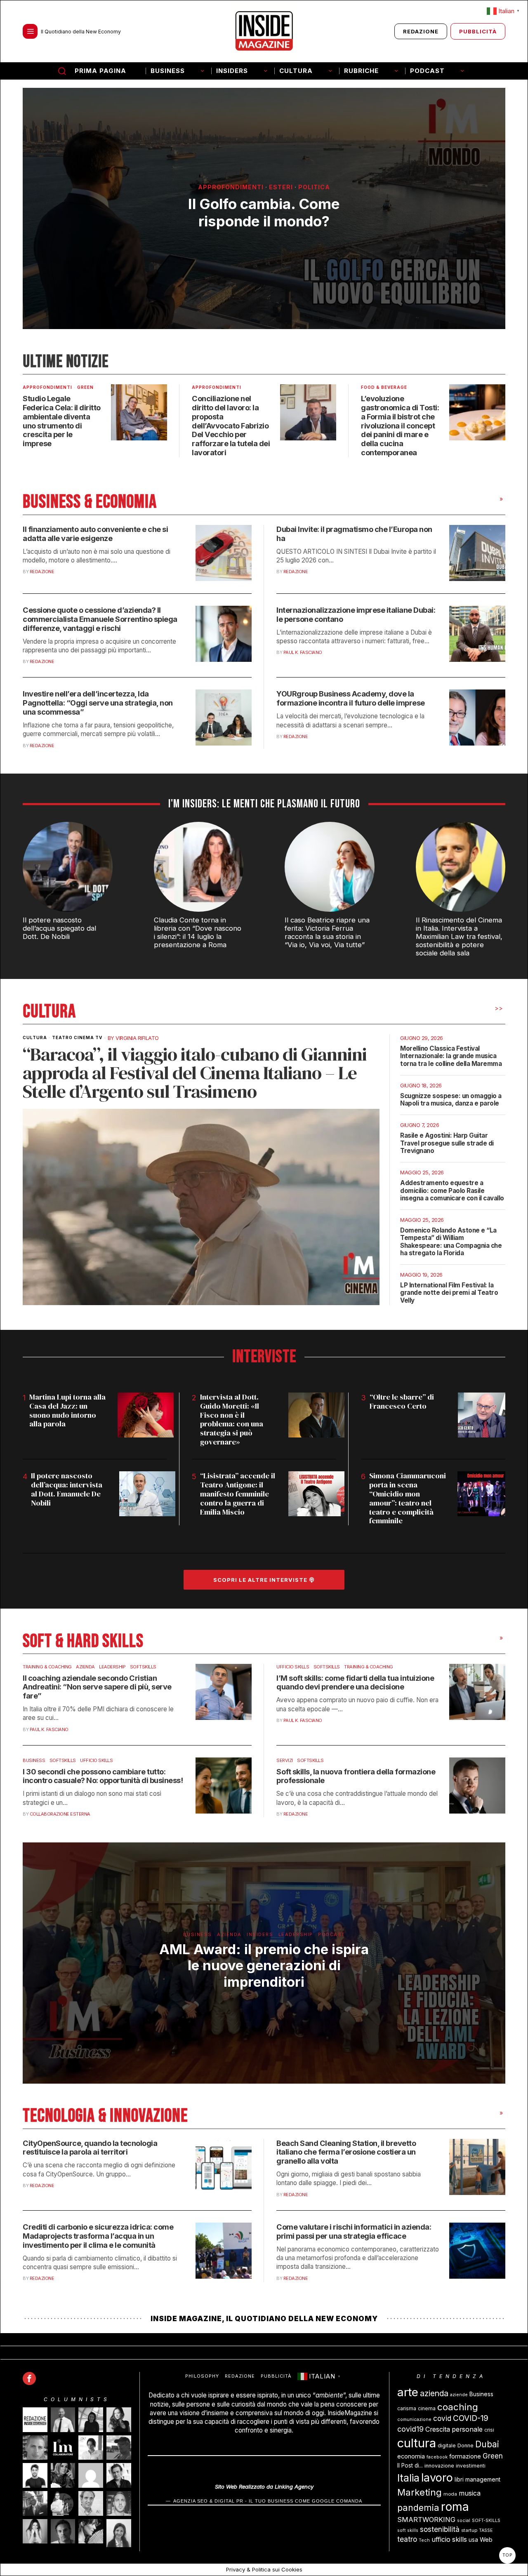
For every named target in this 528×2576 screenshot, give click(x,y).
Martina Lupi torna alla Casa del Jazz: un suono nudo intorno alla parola (67, 1411)
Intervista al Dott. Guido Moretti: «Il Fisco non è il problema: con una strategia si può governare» (232, 1420)
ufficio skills (449, 2540)
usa (473, 2540)
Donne (466, 2445)
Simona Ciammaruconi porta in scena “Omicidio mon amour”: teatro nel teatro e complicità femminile (408, 1498)
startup (469, 2530)
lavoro (437, 2478)
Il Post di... (410, 2465)
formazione (465, 2456)
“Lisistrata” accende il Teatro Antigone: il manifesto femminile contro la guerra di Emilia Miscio (238, 1494)
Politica (314, 187)
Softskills (143, 1667)
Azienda (85, 1667)
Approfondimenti (231, 187)
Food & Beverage (384, 387)
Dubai (487, 2444)
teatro (407, 2539)
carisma (407, 2408)
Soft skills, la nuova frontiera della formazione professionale (356, 1776)
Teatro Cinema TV (77, 1037)
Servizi (285, 1760)
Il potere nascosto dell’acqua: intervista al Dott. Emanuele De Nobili (67, 1489)
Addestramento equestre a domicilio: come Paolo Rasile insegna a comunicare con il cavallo (452, 1190)
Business (34, 1760)
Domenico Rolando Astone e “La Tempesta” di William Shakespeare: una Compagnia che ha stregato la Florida (451, 1242)
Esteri (281, 187)
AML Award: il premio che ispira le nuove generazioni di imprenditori (264, 1965)
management (483, 2479)
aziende (459, 2395)
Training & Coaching (47, 1667)
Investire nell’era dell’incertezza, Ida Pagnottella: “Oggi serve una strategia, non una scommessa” (98, 703)
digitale (447, 2445)
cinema (427, 2408)
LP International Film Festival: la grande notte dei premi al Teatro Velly (449, 1293)
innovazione (439, 2466)
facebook (437, 2457)
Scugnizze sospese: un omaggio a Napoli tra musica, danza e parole (451, 1100)
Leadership (112, 1667)
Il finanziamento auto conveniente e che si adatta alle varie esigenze (95, 534)
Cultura (35, 1037)
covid (442, 2418)
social (464, 2521)
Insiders (260, 1934)
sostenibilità (440, 2529)
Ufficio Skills (293, 1667)
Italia (408, 2478)
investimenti (471, 2466)
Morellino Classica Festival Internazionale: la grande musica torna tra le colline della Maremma (451, 1056)
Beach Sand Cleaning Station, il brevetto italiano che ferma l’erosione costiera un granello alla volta (346, 2152)
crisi (489, 2430)
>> (499, 1008)
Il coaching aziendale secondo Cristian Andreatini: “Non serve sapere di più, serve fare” (97, 1687)
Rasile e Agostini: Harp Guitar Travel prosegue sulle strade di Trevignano (447, 1143)
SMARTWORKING (426, 2520)
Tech (424, 2540)
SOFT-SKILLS (486, 2521)
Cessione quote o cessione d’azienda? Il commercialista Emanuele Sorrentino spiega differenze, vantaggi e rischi (100, 619)
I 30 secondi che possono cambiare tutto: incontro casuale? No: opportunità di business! (103, 1776)
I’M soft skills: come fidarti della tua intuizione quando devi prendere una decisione (355, 1683)
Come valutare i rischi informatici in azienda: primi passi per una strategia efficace (354, 2231)
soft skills (408, 2530)
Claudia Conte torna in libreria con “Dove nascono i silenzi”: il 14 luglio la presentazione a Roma (198, 932)
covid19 (410, 2429)
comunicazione (414, 2420)
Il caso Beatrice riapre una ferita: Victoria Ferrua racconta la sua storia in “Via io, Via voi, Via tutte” (327, 932)
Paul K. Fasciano (303, 652)
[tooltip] (29, 2378)
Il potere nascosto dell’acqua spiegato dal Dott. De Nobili (59, 928)
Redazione (42, 572)
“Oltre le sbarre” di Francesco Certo (402, 1402)
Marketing (420, 2492)
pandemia (418, 2508)
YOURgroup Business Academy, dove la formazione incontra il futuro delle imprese (351, 698)
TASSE (486, 2530)
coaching (458, 2407)
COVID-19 (471, 2418)
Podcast (332, 1934)
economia (411, 2456)
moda (450, 2494)
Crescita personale (454, 2429)
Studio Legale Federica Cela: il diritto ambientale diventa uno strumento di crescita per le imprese (62, 421)
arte (408, 2392)
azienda (434, 2393)
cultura (417, 2443)
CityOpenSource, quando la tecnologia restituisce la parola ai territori (90, 2148)
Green (85, 387)
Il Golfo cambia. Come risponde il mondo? (264, 212)
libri (459, 2480)
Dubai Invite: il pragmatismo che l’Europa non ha (354, 534)
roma (455, 2507)
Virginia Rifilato (137, 1038)
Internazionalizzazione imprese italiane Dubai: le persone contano (356, 615)
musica (470, 2493)
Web (486, 2540)
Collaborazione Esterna (60, 1814)
